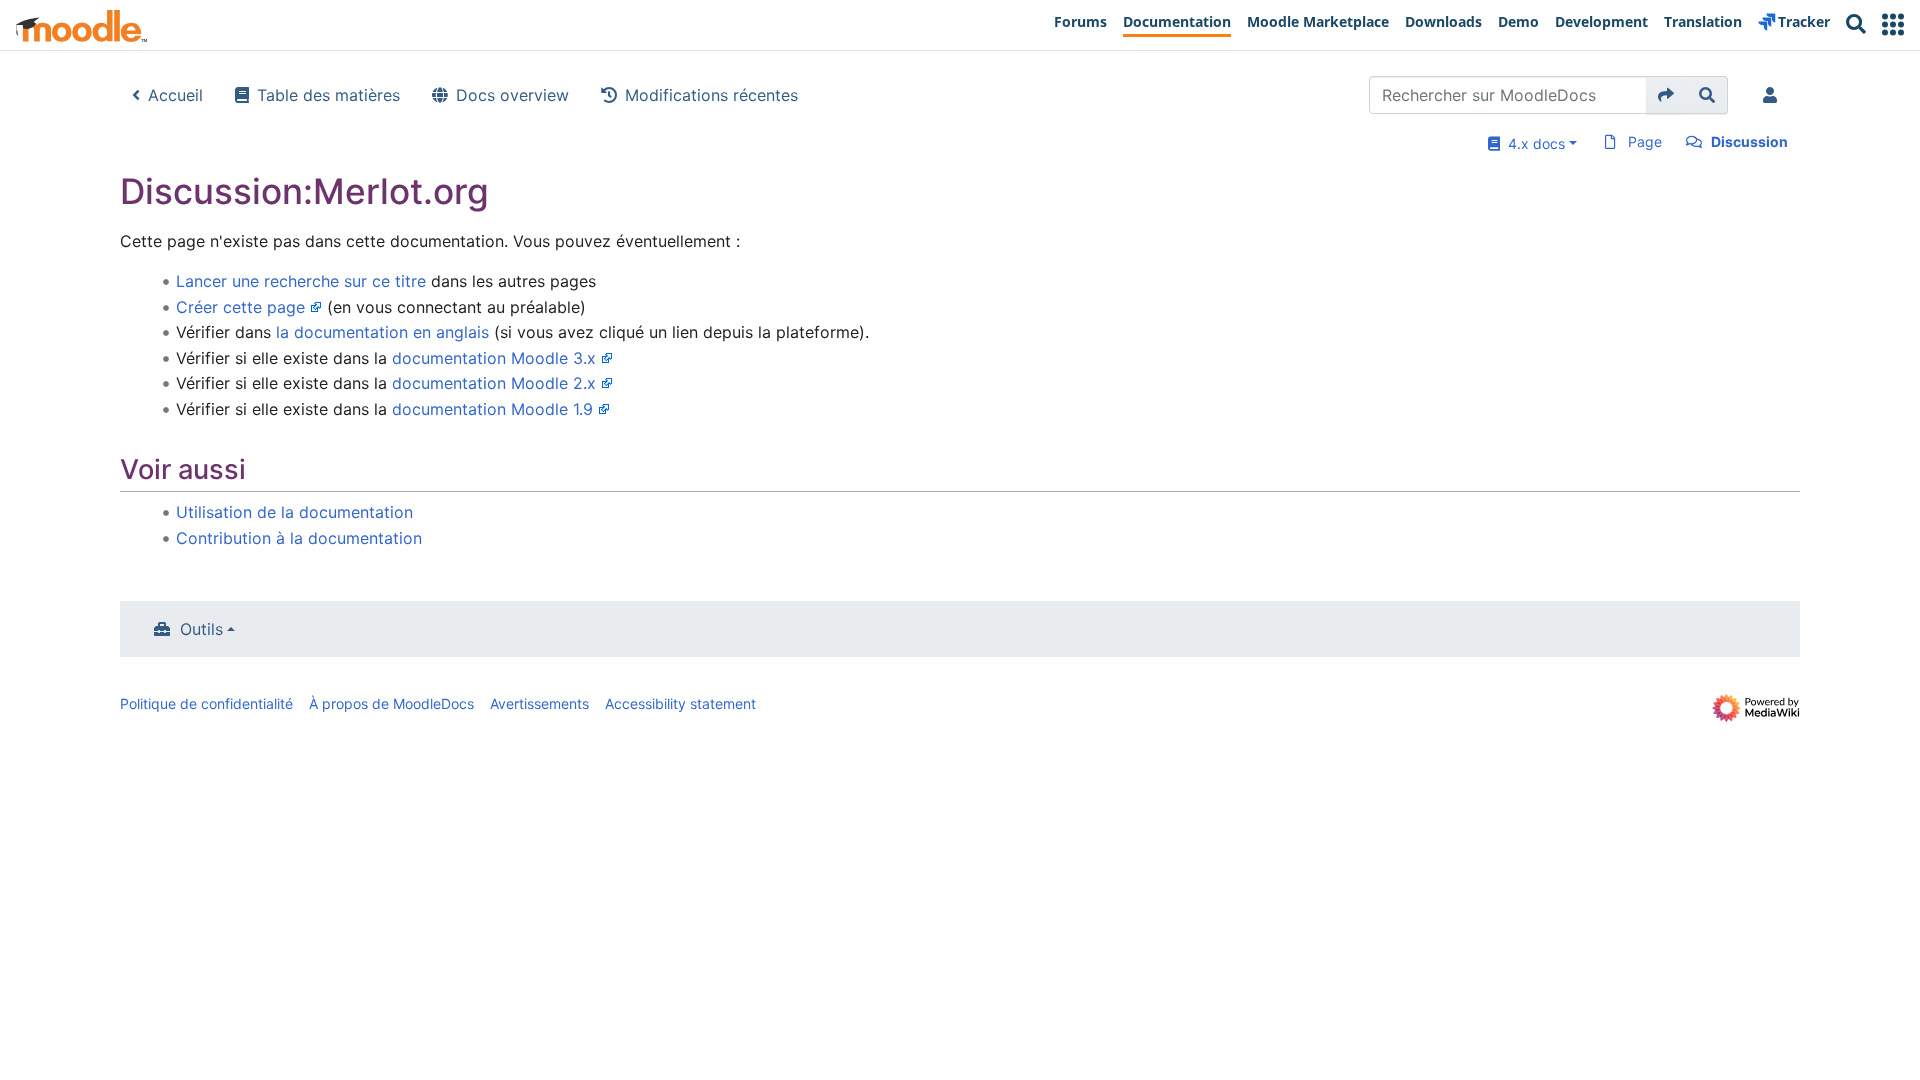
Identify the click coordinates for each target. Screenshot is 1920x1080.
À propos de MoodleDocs (391, 703)
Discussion (1749, 141)
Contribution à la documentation (299, 538)
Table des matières (328, 95)
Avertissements (539, 703)
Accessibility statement (680, 703)
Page (1645, 141)
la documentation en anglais (382, 332)
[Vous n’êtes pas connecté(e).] (1774, 95)
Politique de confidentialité (206, 703)
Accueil (175, 95)
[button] (1893, 24)
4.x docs (1532, 143)
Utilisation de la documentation (294, 512)
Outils (201, 629)
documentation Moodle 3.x (494, 358)
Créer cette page (240, 307)
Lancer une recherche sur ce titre (301, 281)
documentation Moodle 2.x (494, 383)
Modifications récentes (711, 95)
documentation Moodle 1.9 (492, 409)
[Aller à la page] (1666, 95)
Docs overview (512, 95)
